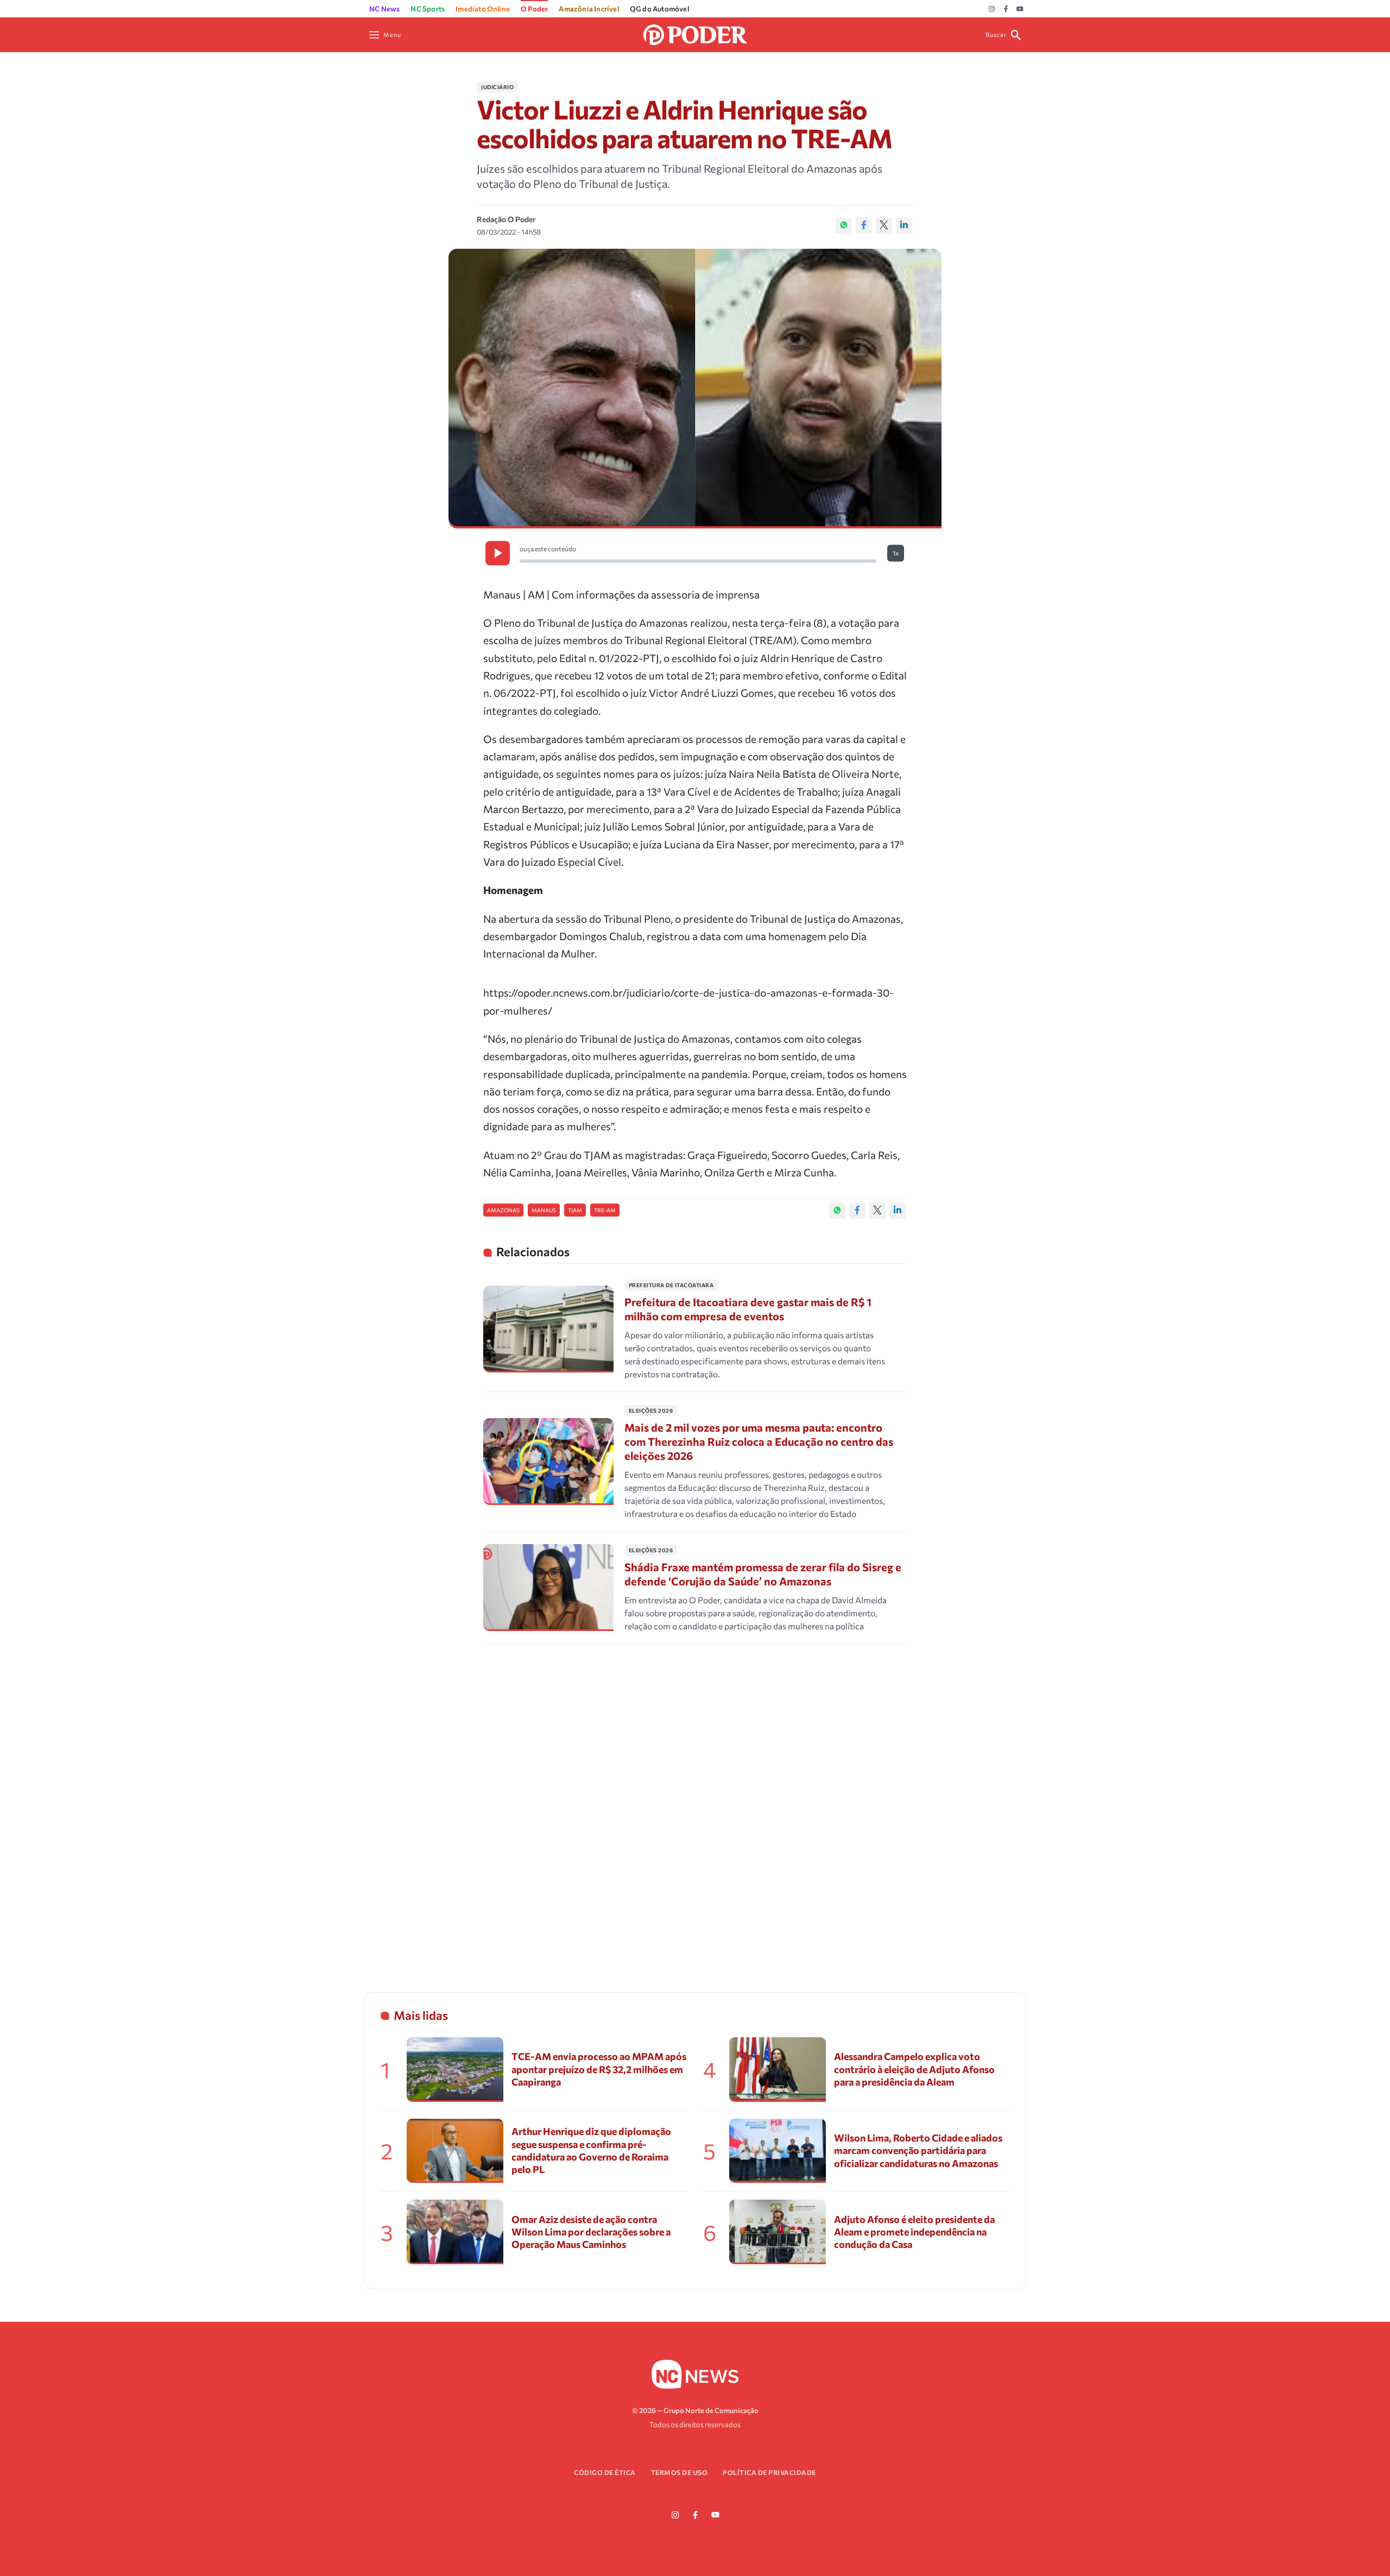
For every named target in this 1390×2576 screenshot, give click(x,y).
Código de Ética (605, 2472)
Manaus (544, 1210)
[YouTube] (1020, 9)
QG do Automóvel (659, 9)
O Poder (534, 9)
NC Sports (428, 9)
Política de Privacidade (769, 2472)
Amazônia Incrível (589, 9)
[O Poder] (695, 33)
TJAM (575, 1210)
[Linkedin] (904, 225)
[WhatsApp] (844, 225)
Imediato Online (483, 9)
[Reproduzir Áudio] (498, 553)
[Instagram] (992, 9)
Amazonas (503, 1210)
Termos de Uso (680, 2472)
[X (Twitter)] (884, 225)
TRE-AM (605, 1210)
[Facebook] (1006, 9)
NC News (384, 9)
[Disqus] (695, 1804)
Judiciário (497, 87)
